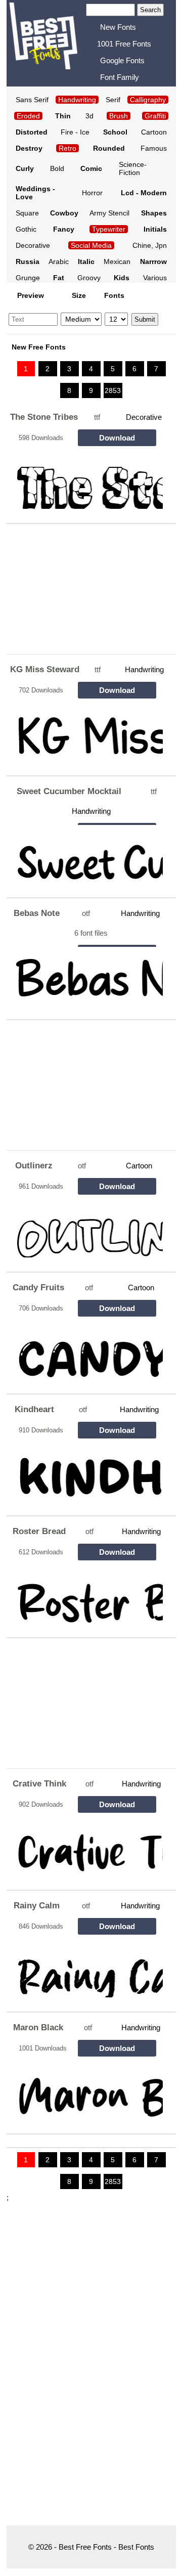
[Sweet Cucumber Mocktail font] (86, 854)
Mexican (117, 261)
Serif (113, 100)
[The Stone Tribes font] (86, 480)
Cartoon (154, 132)
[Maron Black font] (86, 2090)
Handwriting (144, 669)
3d (89, 116)
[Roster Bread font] (86, 1594)
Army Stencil (109, 213)
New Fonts (118, 27)
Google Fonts (122, 60)
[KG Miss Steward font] (86, 732)
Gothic (26, 229)
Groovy (89, 278)
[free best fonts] (43, 42)
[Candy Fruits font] (86, 1350)
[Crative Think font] (86, 1846)
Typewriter (109, 229)
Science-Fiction (133, 168)
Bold (57, 168)
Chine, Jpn (150, 245)
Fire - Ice (75, 132)
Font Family (120, 77)
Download (117, 438)
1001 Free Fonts (124, 44)
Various (155, 278)
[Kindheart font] (86, 1472)
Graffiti (155, 116)
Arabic (59, 261)
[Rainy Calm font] (86, 1968)
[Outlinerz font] (86, 1228)
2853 (113, 390)
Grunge (28, 278)
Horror (92, 193)
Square (27, 213)
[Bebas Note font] (86, 976)
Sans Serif (32, 100)
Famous (154, 148)
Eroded (28, 116)
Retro (67, 148)
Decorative (33, 245)
